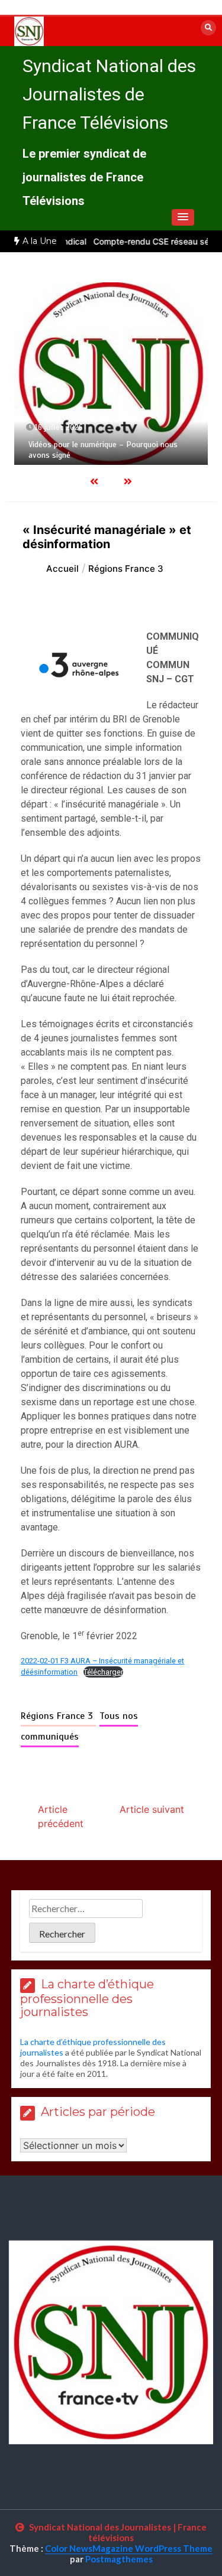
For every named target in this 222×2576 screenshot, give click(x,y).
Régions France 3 (58, 1716)
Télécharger (103, 1672)
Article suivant (152, 1809)
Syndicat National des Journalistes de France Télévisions (109, 94)
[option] (111, 373)
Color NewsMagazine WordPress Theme (129, 2548)
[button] (183, 217)
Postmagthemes (119, 2559)
